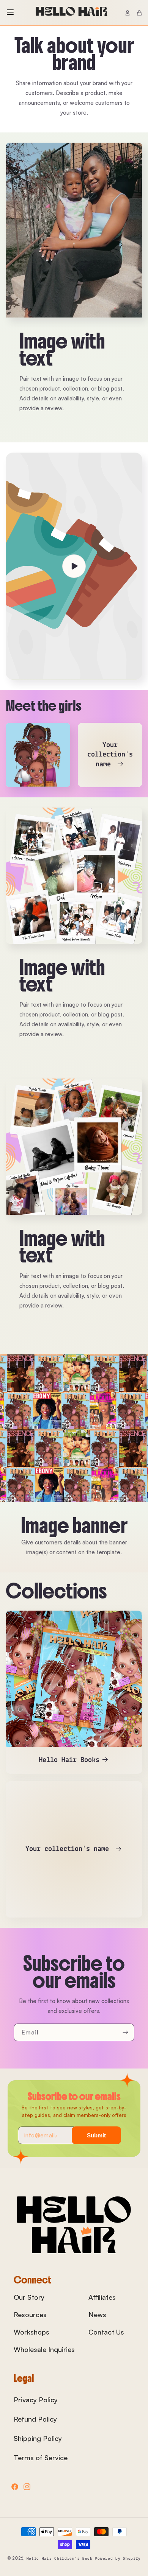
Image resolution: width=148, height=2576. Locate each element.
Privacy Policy (36, 2400)
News (97, 2315)
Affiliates (102, 2297)
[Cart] (139, 13)
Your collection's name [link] (110, 755)
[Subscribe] (126, 2032)
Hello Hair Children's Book (61, 2559)
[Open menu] (10, 13)
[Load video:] (74, 566)
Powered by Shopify (118, 2559)
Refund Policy (35, 2419)
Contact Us (106, 2332)
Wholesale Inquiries (44, 2349)
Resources (30, 2315)
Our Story (29, 2297)
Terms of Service (41, 2458)
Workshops (31, 2332)
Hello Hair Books (69, 1760)
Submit (96, 2135)
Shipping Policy (38, 2438)
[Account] (128, 13)
